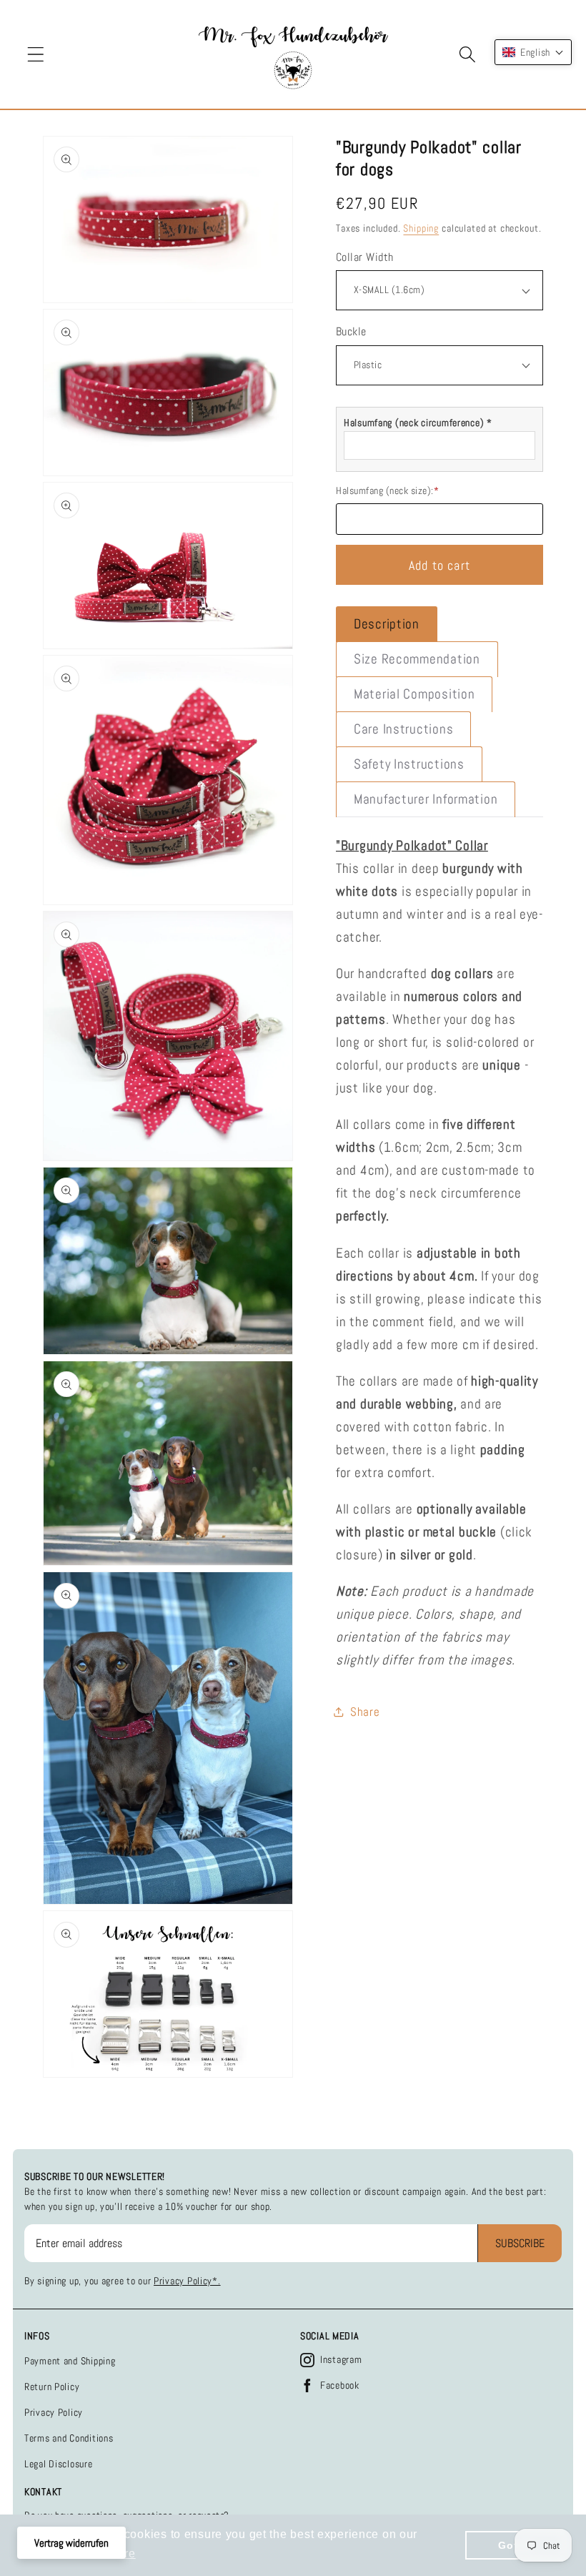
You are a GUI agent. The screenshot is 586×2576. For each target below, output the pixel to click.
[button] (36, 55)
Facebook (340, 2385)
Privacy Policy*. (187, 2281)
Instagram (341, 2359)
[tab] (387, 624)
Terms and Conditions (69, 2438)
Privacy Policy (54, 2412)
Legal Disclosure (59, 2464)
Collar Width (365, 257)
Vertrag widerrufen (71, 2543)
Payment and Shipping (70, 2361)
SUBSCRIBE (520, 2243)
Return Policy (52, 2387)
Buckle (351, 332)
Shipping (421, 228)
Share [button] (365, 1712)
